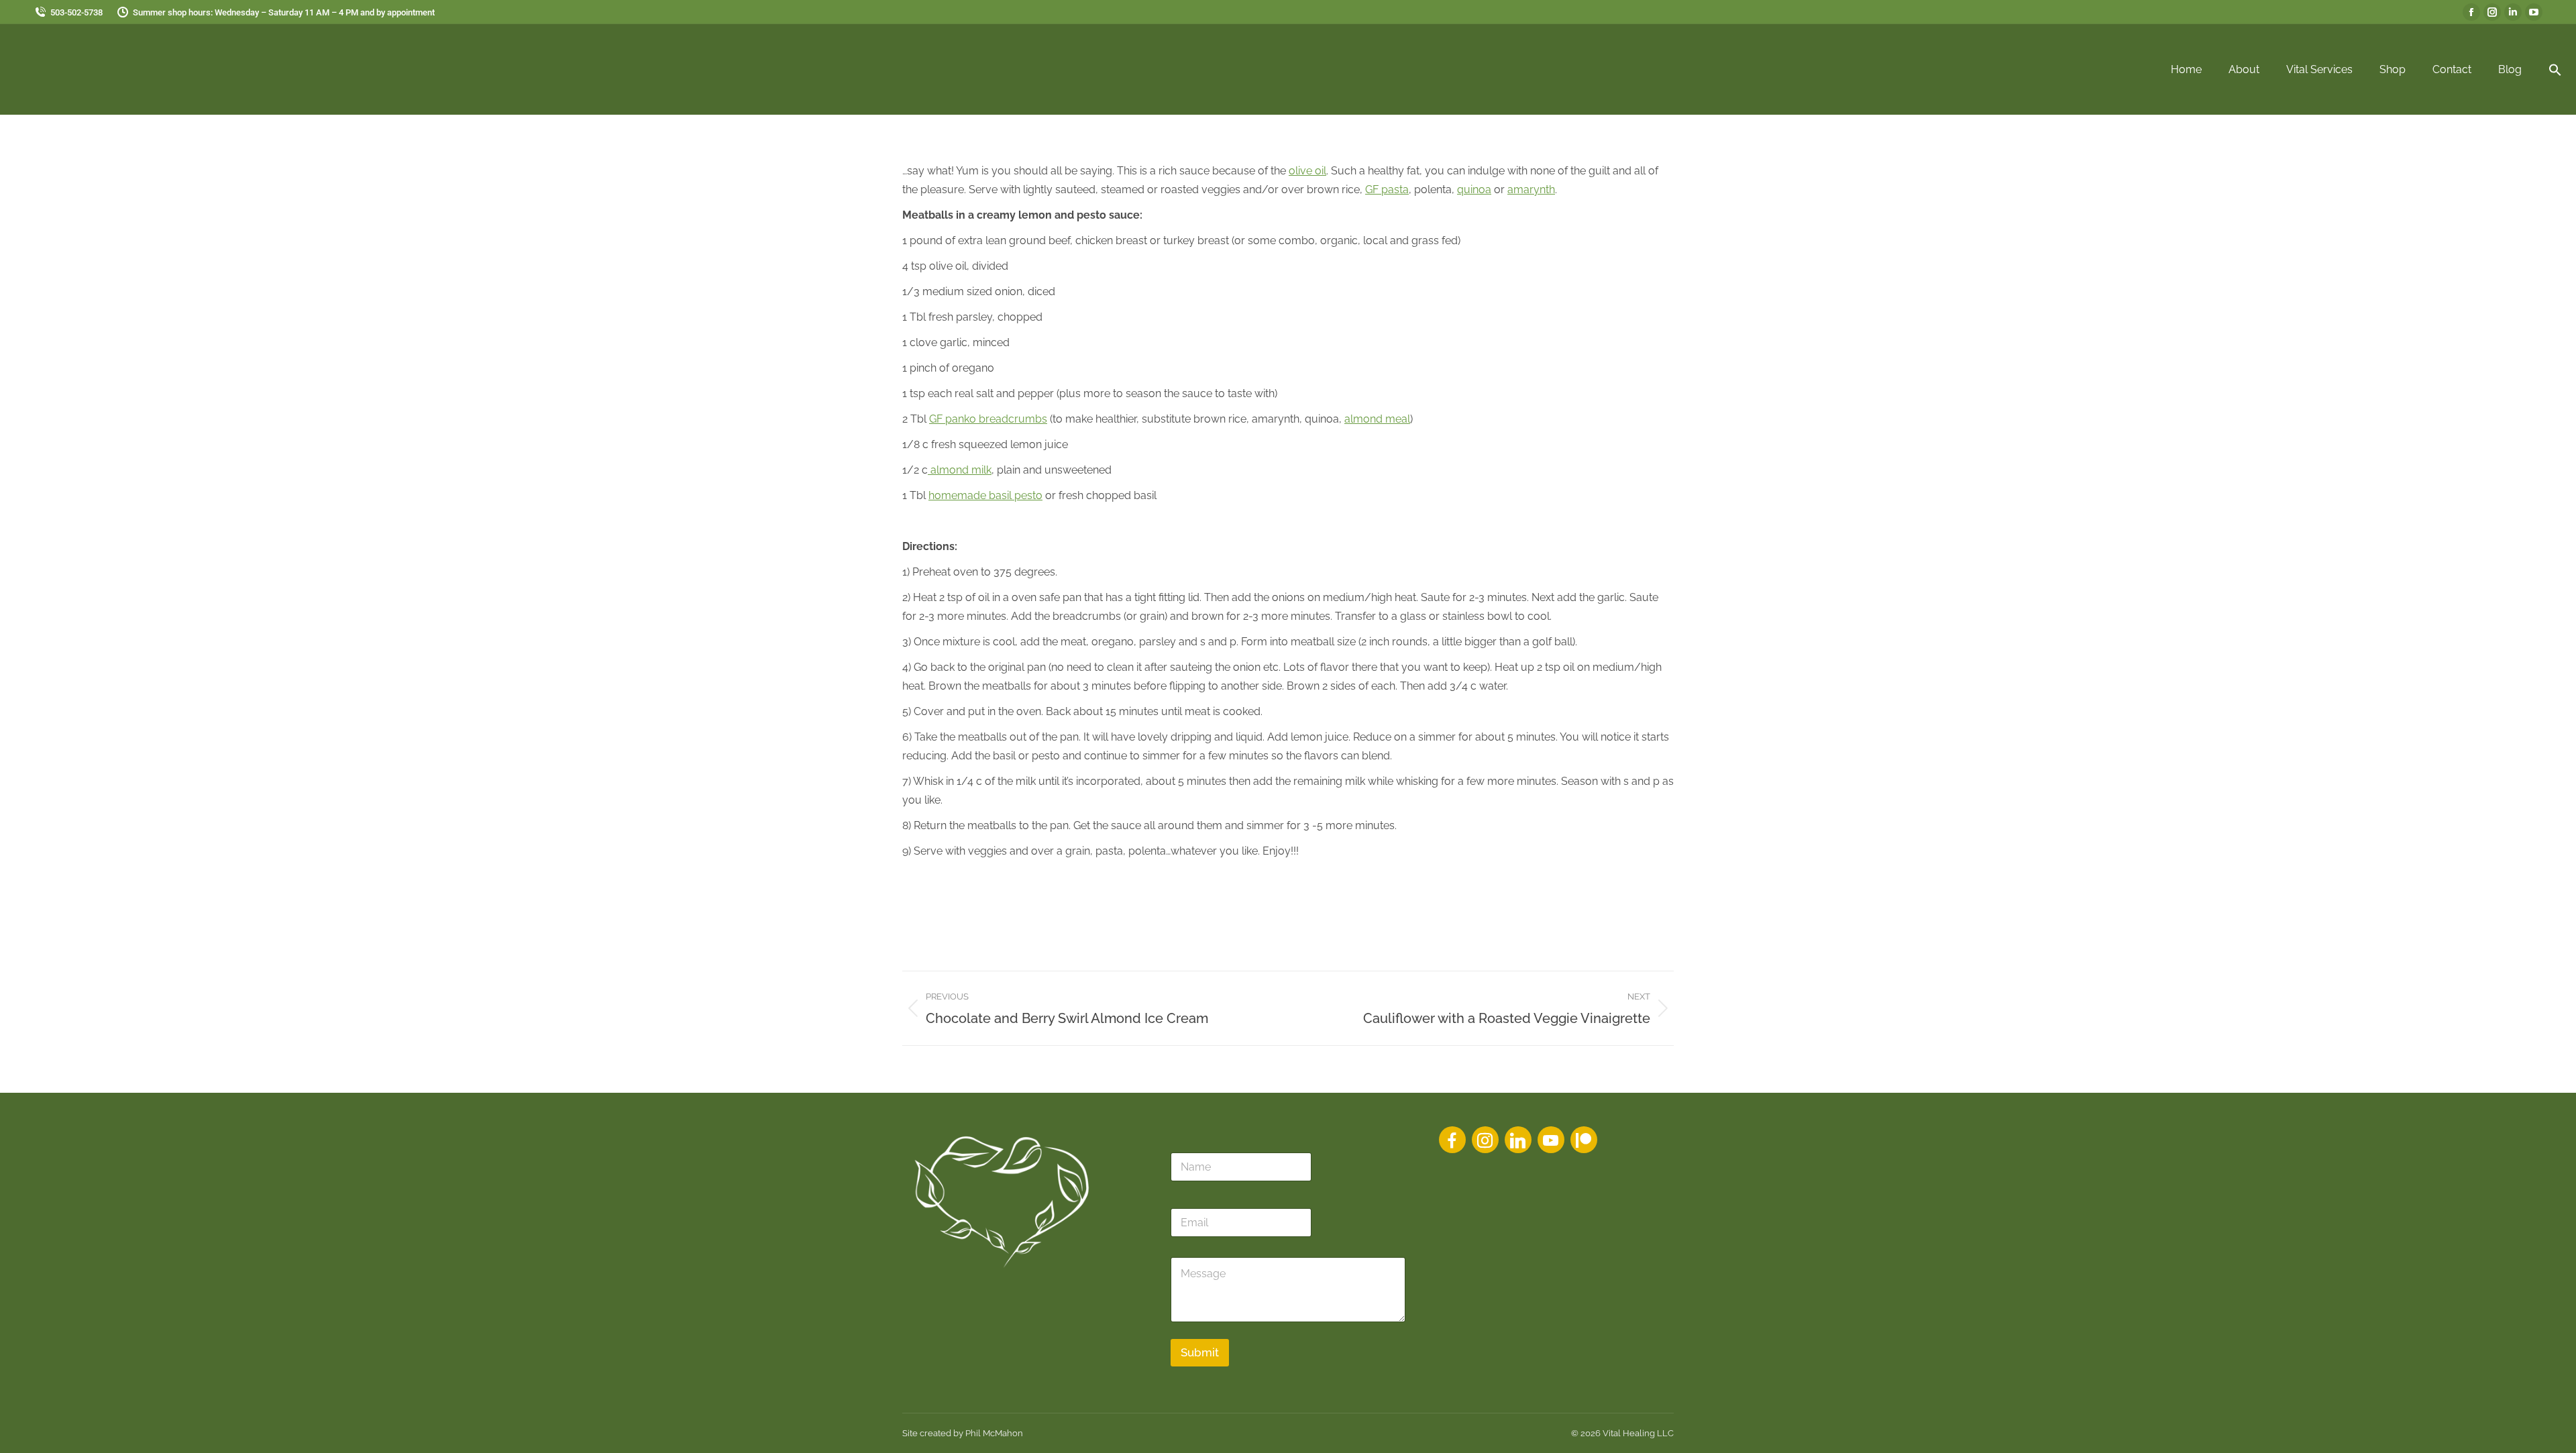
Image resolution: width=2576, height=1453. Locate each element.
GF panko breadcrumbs (988, 419)
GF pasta (1387, 190)
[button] (2555, 70)
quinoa (1474, 190)
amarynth (1531, 190)
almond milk (960, 470)
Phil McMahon (994, 1433)
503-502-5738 (76, 12)
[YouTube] (1551, 1140)
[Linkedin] (1518, 1140)
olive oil (1307, 171)
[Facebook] (1452, 1140)
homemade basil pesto (985, 495)
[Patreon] (1584, 1140)
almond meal (1377, 419)
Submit (1200, 1352)
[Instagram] (1485, 1140)
